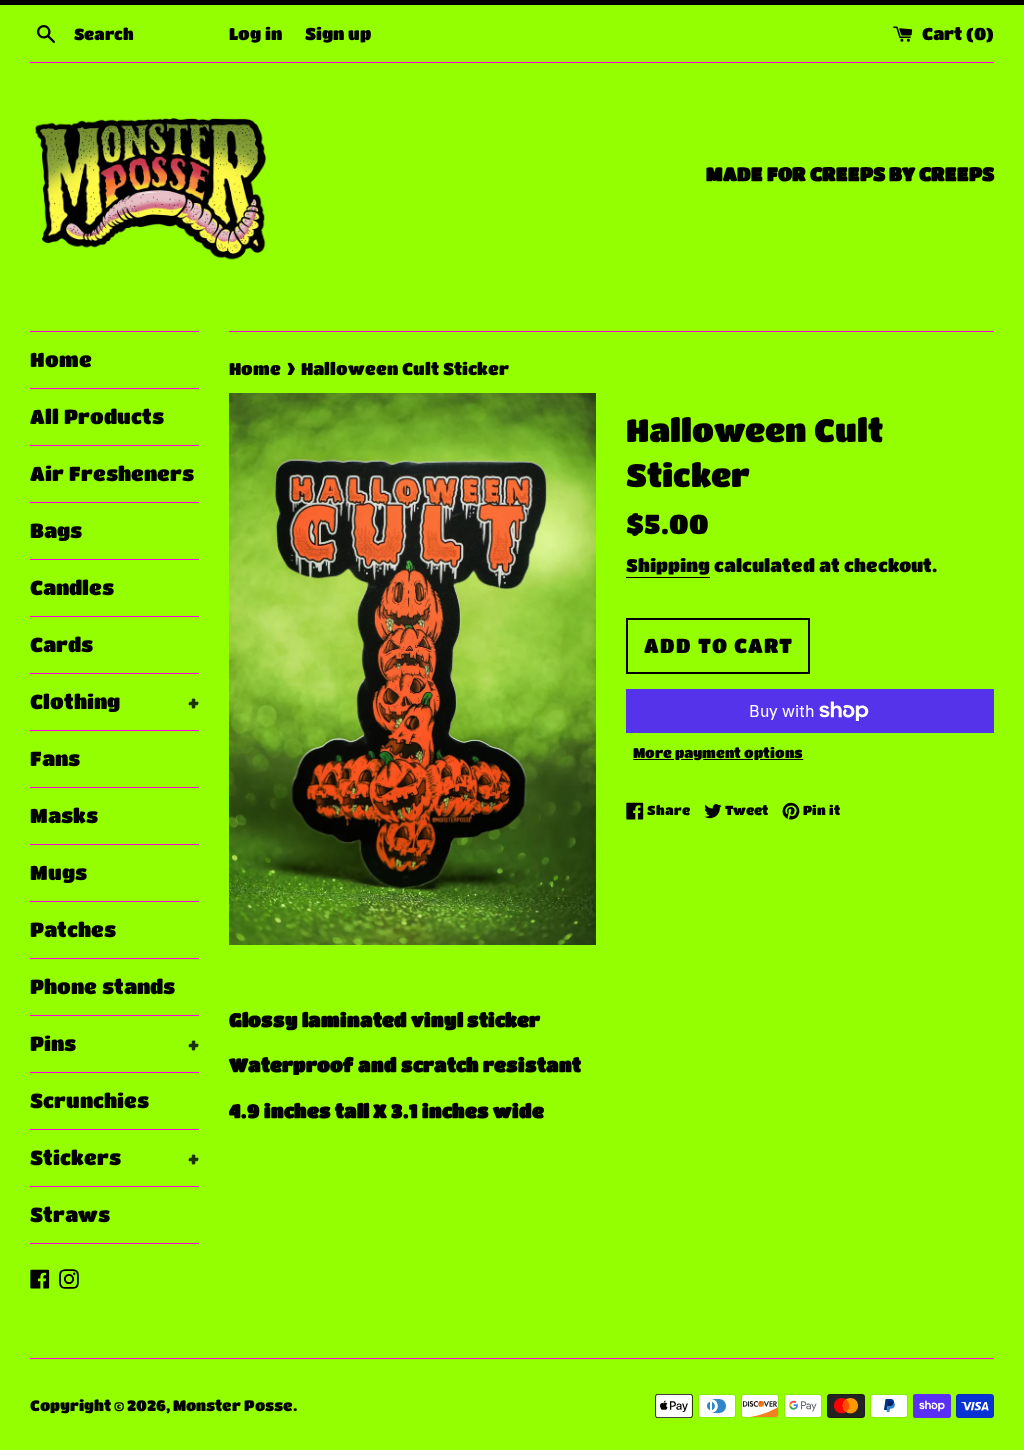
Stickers (114, 1157)
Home (61, 359)
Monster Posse (233, 1405)
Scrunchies (89, 1100)
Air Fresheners (112, 473)
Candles (72, 587)
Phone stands (102, 986)
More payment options (718, 752)
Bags (56, 530)
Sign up (338, 33)
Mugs (58, 872)
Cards (61, 644)
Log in (255, 33)
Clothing (114, 701)
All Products (97, 416)
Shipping (668, 565)
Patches (73, 929)
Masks (64, 815)
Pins (114, 1043)
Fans (55, 758)
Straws (70, 1214)
